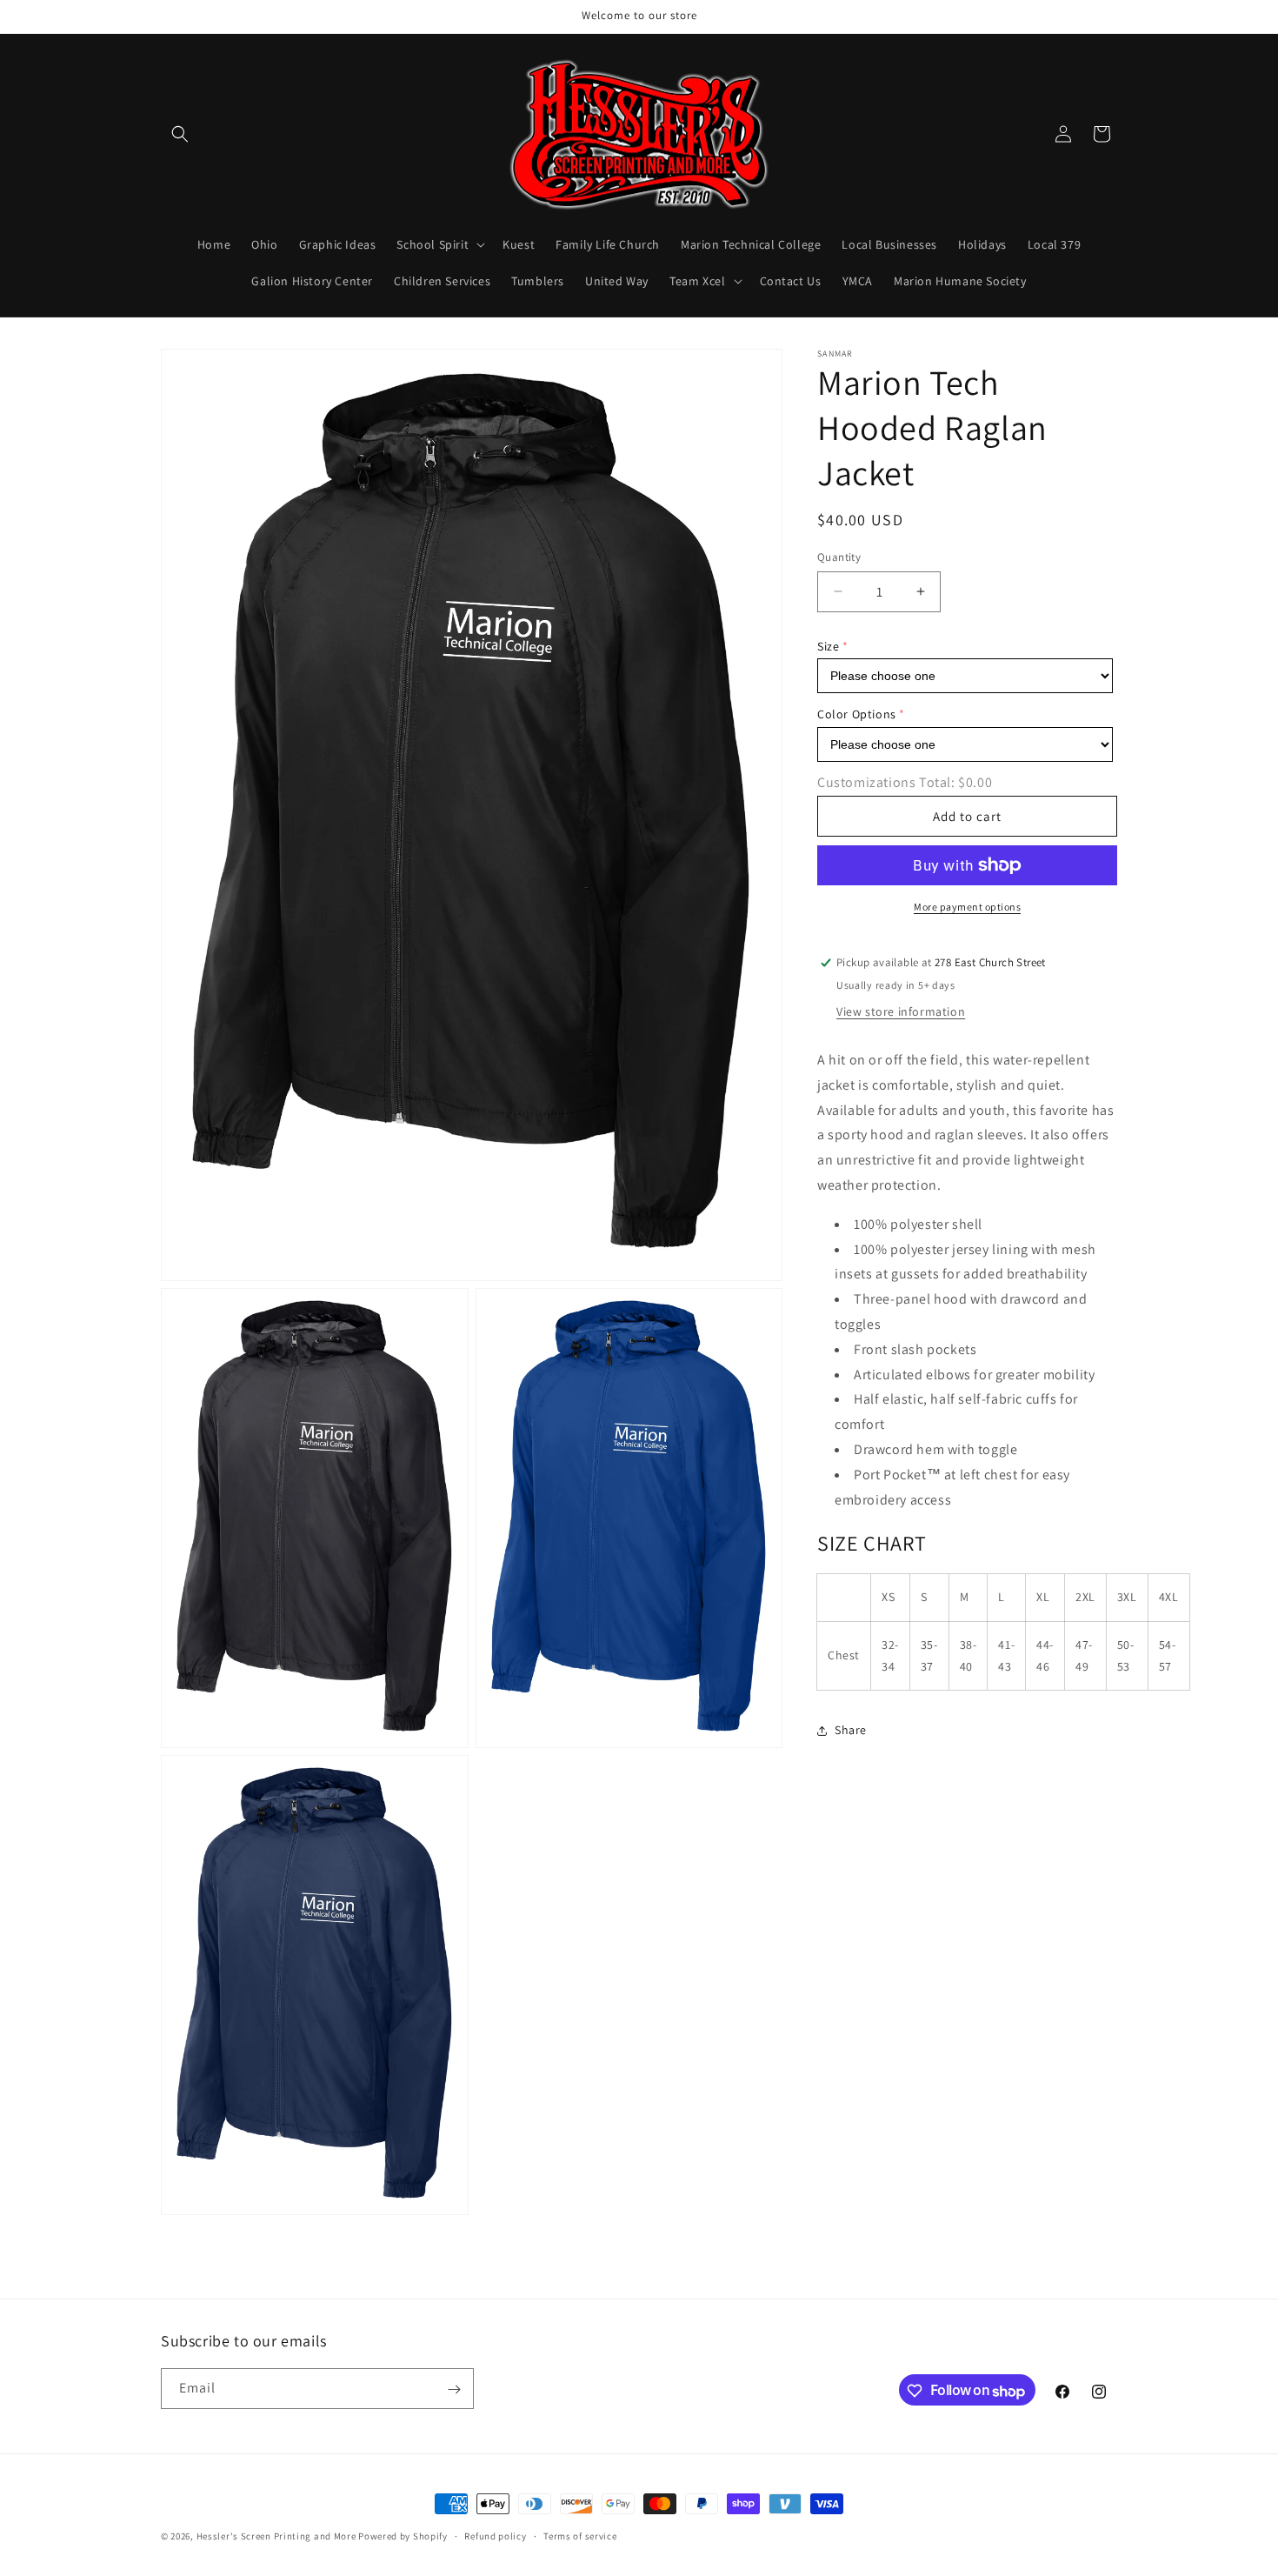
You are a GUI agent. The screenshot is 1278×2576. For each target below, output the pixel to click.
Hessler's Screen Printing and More (276, 2536)
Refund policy (495, 2536)
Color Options (857, 715)
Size (828, 646)
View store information (901, 1011)
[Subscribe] (454, 2389)
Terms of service (580, 2536)
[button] (180, 134)
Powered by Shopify (403, 2536)
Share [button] (851, 1730)
